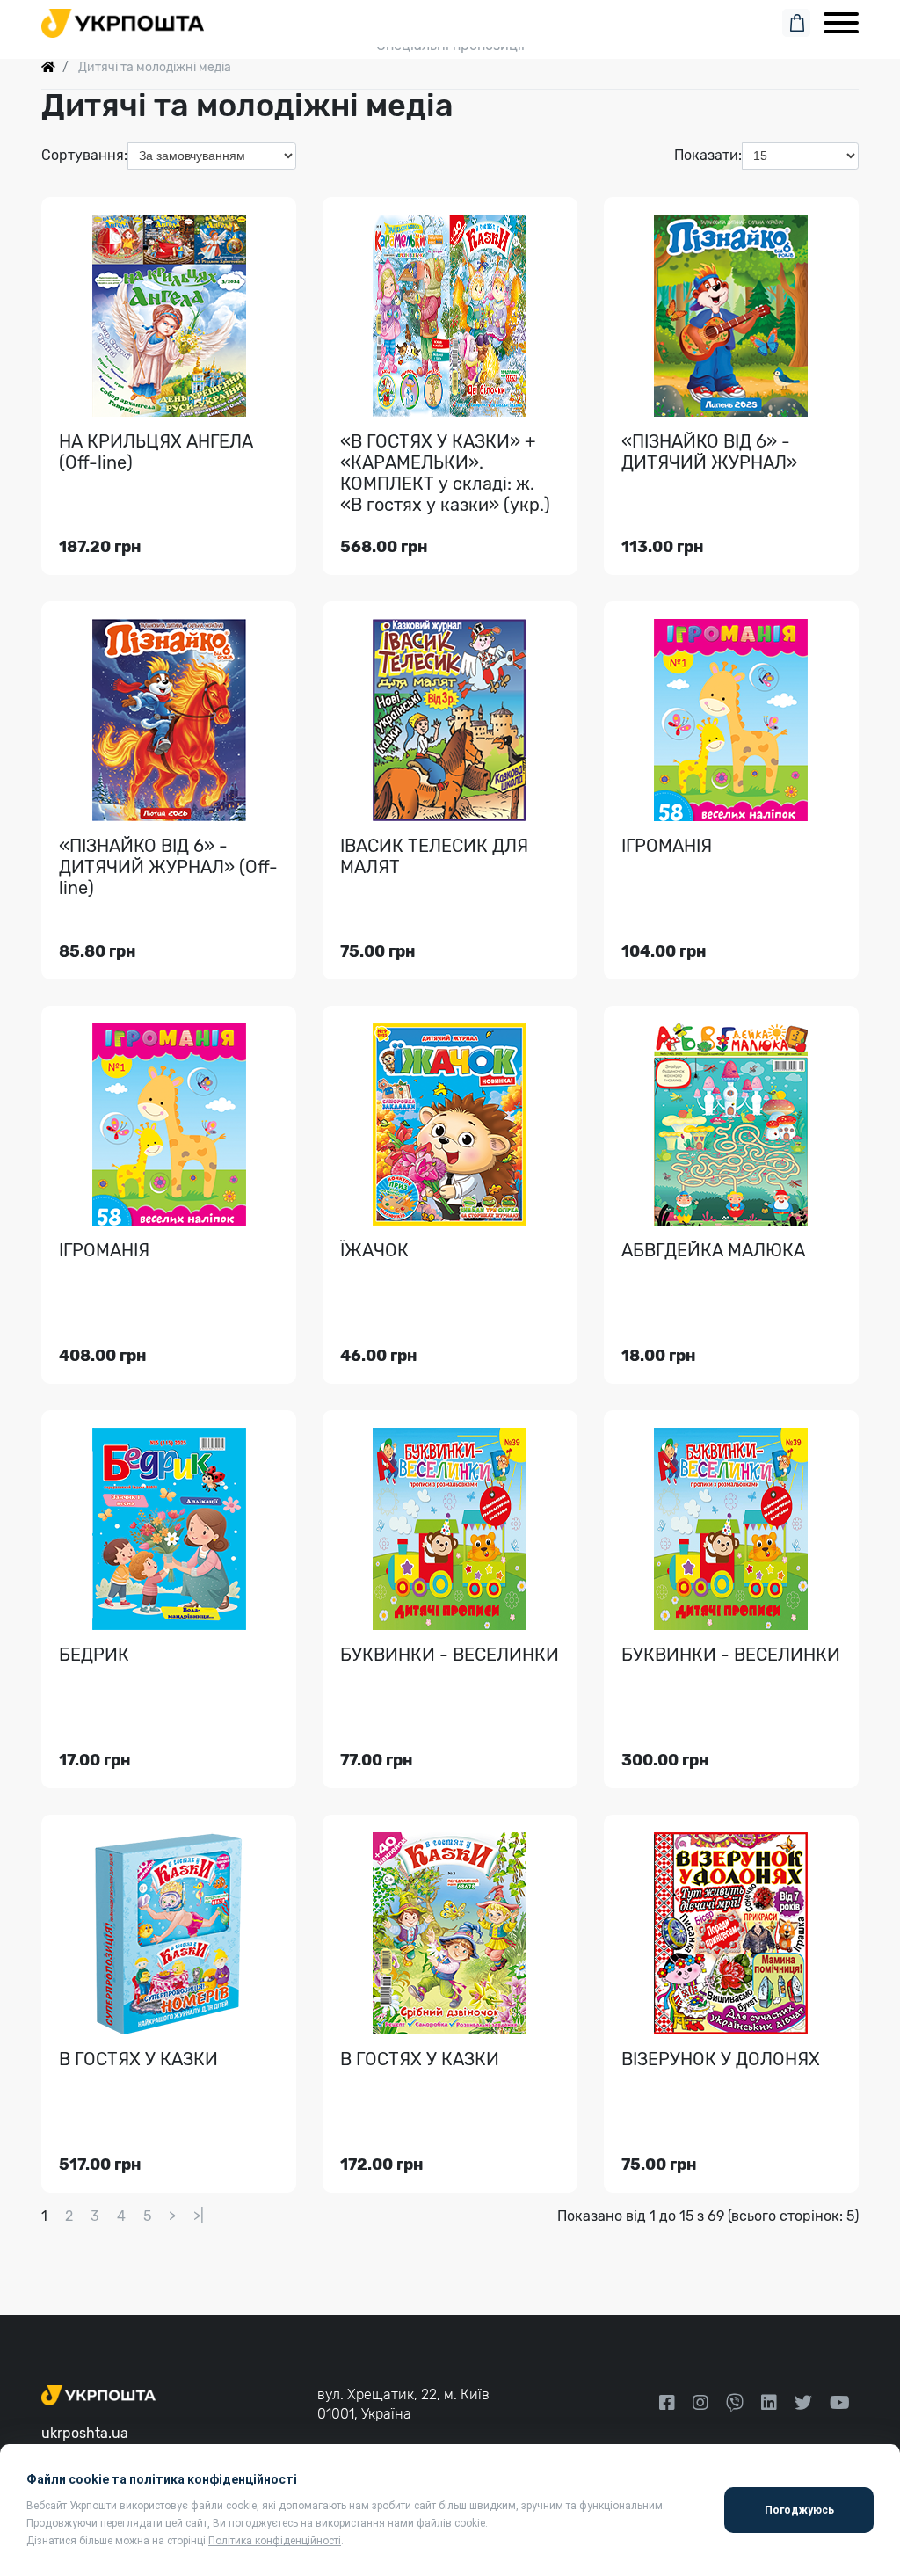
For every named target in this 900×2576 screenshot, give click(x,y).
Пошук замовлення (450, 19)
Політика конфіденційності (275, 2541)
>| (199, 2216)
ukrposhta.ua (85, 2433)
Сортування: (84, 155)
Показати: (708, 155)
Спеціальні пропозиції (450, 45)
